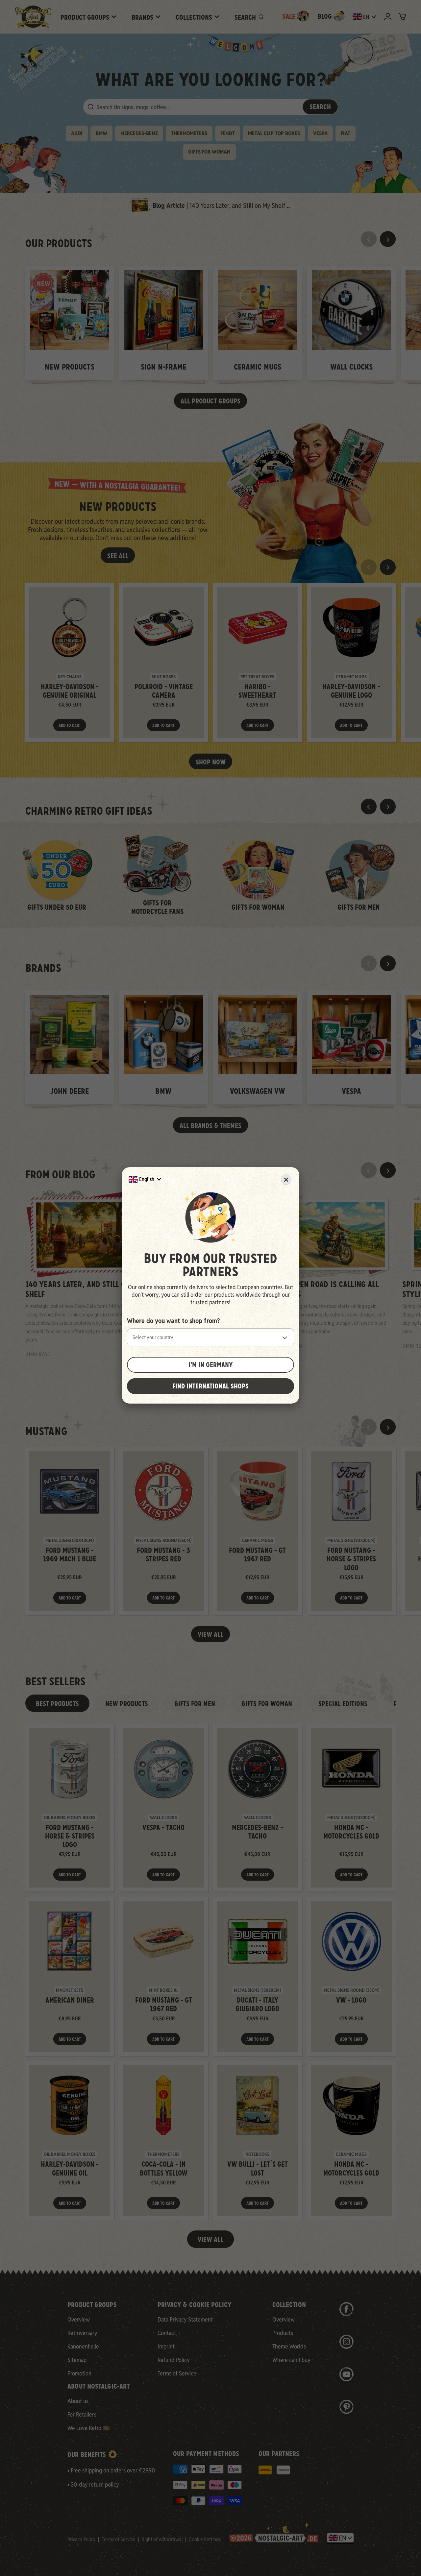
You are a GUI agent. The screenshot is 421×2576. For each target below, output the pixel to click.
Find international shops (210, 1386)
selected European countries (249, 1287)
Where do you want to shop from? (173, 1321)
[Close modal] (286, 1180)
